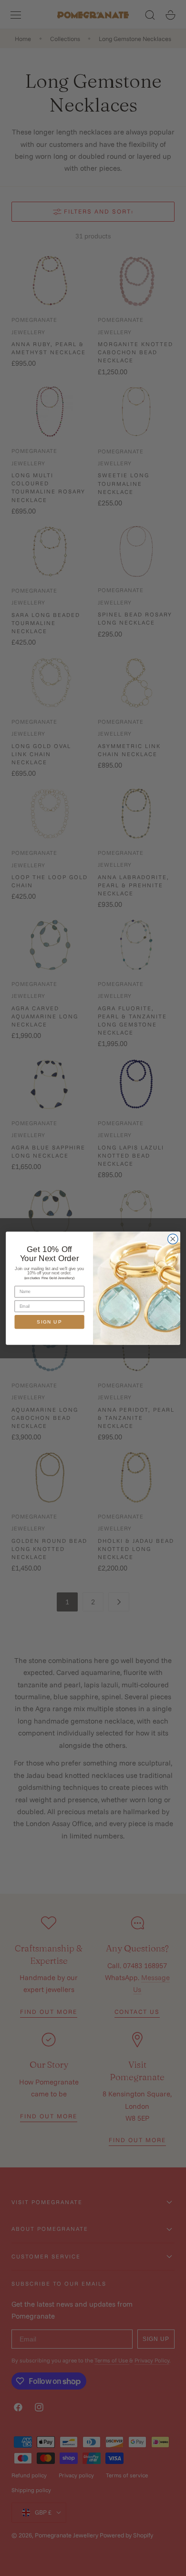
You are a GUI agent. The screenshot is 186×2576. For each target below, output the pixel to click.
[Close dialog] (173, 1239)
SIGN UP (49, 1322)
